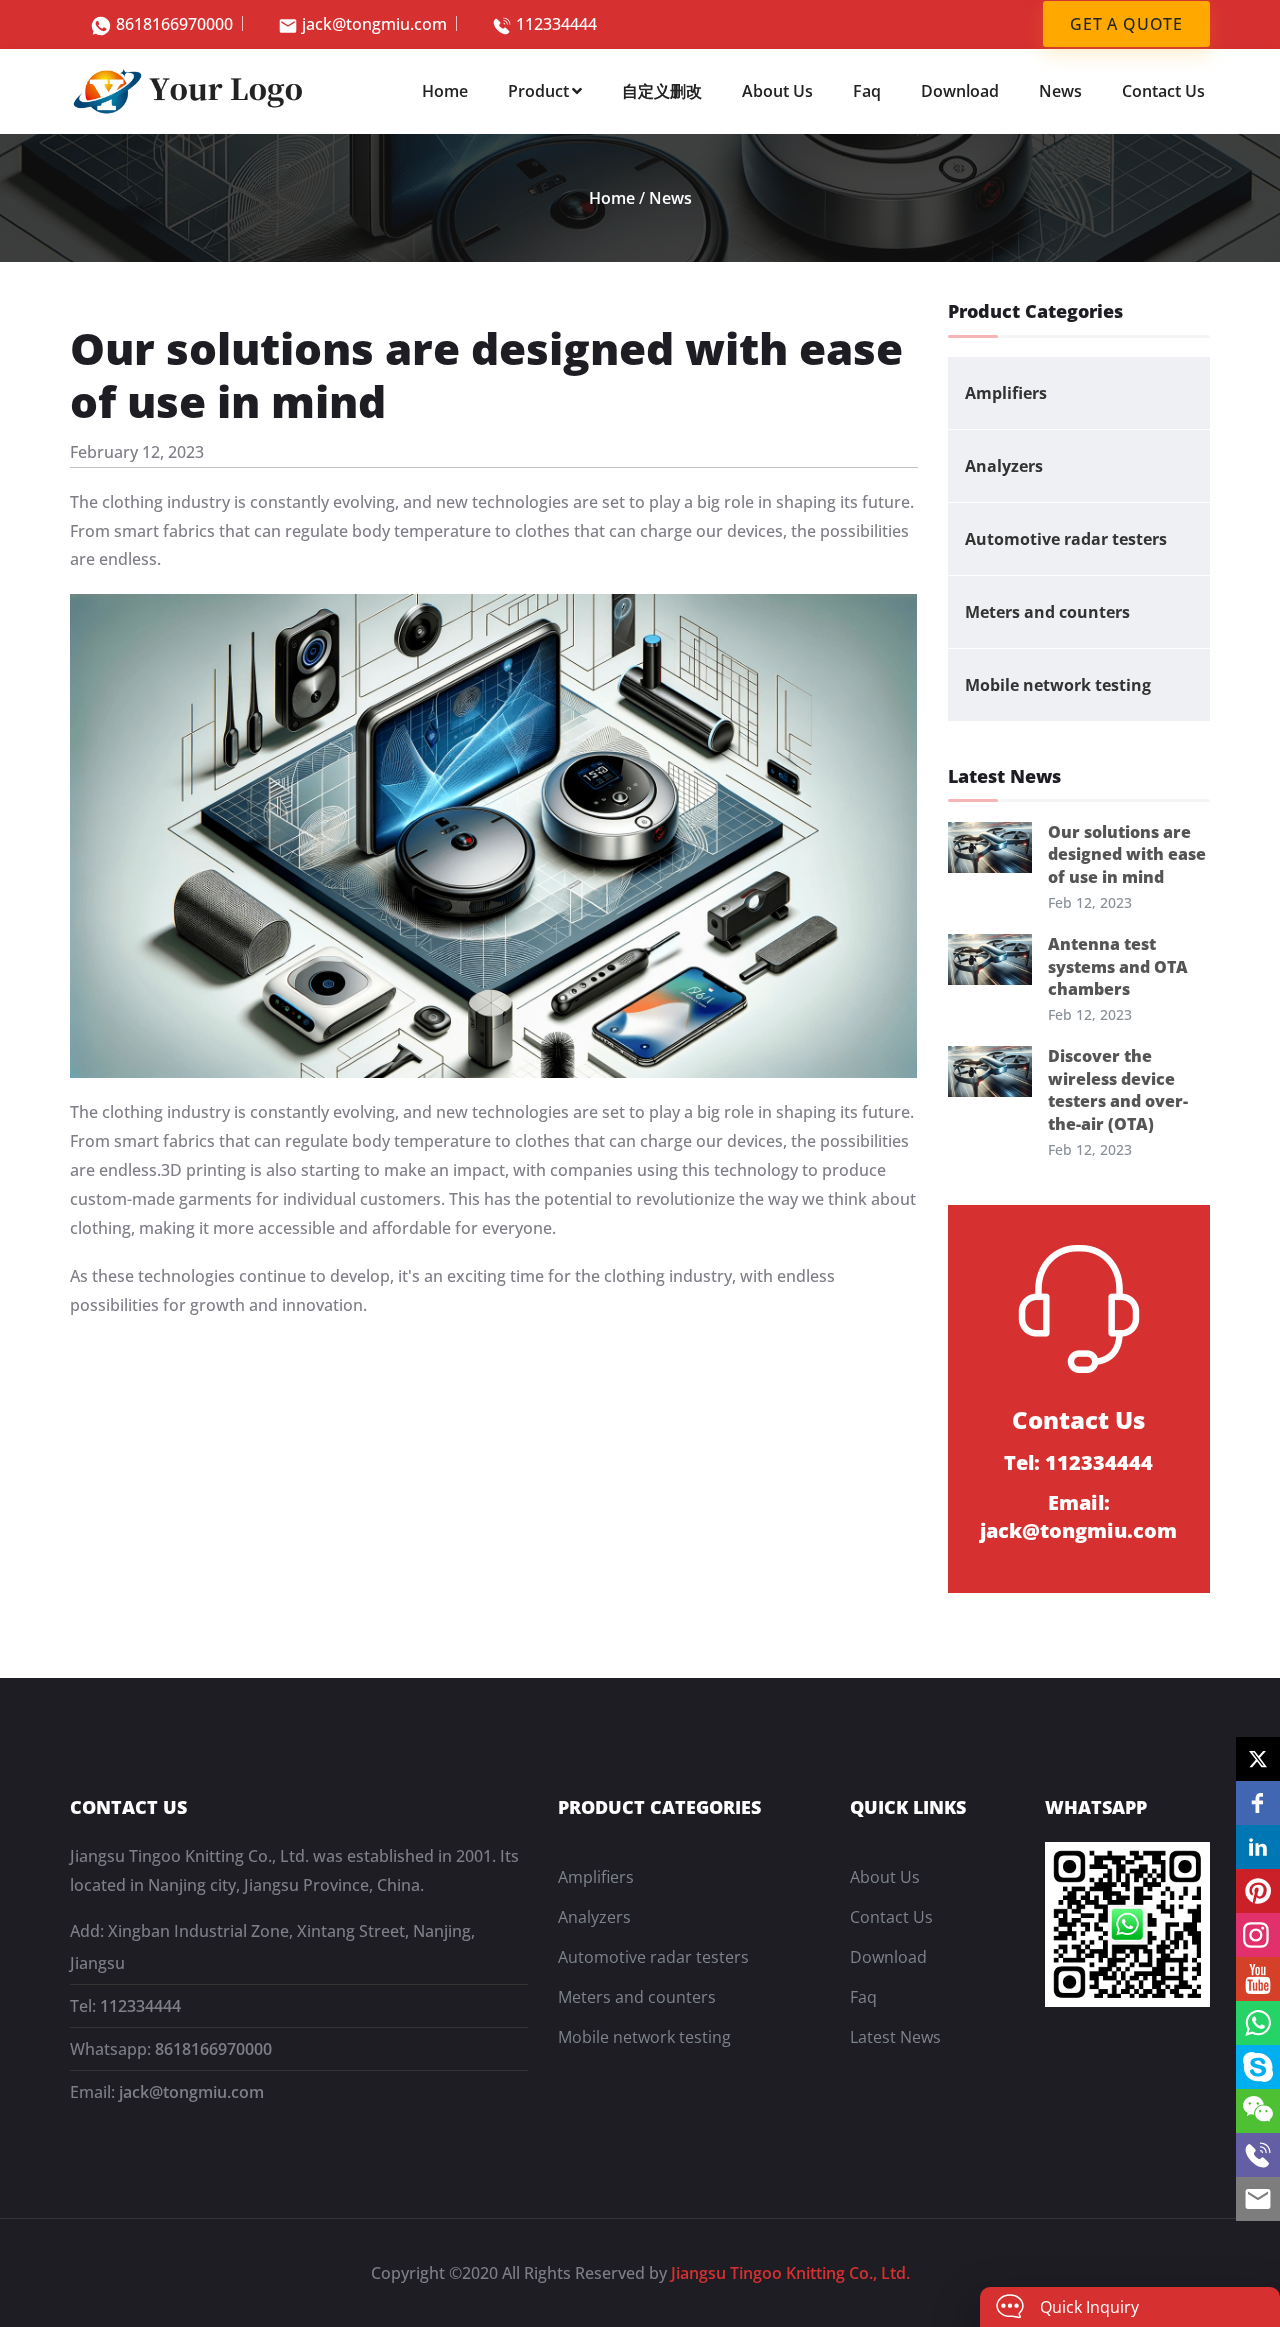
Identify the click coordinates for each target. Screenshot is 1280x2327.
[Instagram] (1258, 1935)
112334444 (556, 24)
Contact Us (1163, 91)
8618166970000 (174, 24)
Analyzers (1004, 466)
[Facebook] (1258, 1803)
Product (538, 91)
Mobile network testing (1058, 685)
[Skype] (1258, 2067)
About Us (777, 91)
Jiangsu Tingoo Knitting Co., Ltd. (790, 2273)
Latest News (895, 2037)
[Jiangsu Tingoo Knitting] (190, 89)
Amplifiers (1006, 393)
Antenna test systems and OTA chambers (1118, 966)
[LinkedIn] (1258, 1847)
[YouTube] (1258, 1979)
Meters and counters (1047, 612)
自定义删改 (662, 91)
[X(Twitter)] (1258, 1759)
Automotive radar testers (1066, 539)
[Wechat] (1258, 2111)
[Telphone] (1258, 2155)
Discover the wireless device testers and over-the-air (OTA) (1118, 1089)
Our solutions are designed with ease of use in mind (1127, 854)
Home (445, 91)
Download (960, 91)
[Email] (1258, 2199)
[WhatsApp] (1258, 2023)
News (1060, 91)
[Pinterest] (1258, 1891)
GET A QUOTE (1126, 24)
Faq (867, 91)
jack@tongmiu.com (374, 24)
